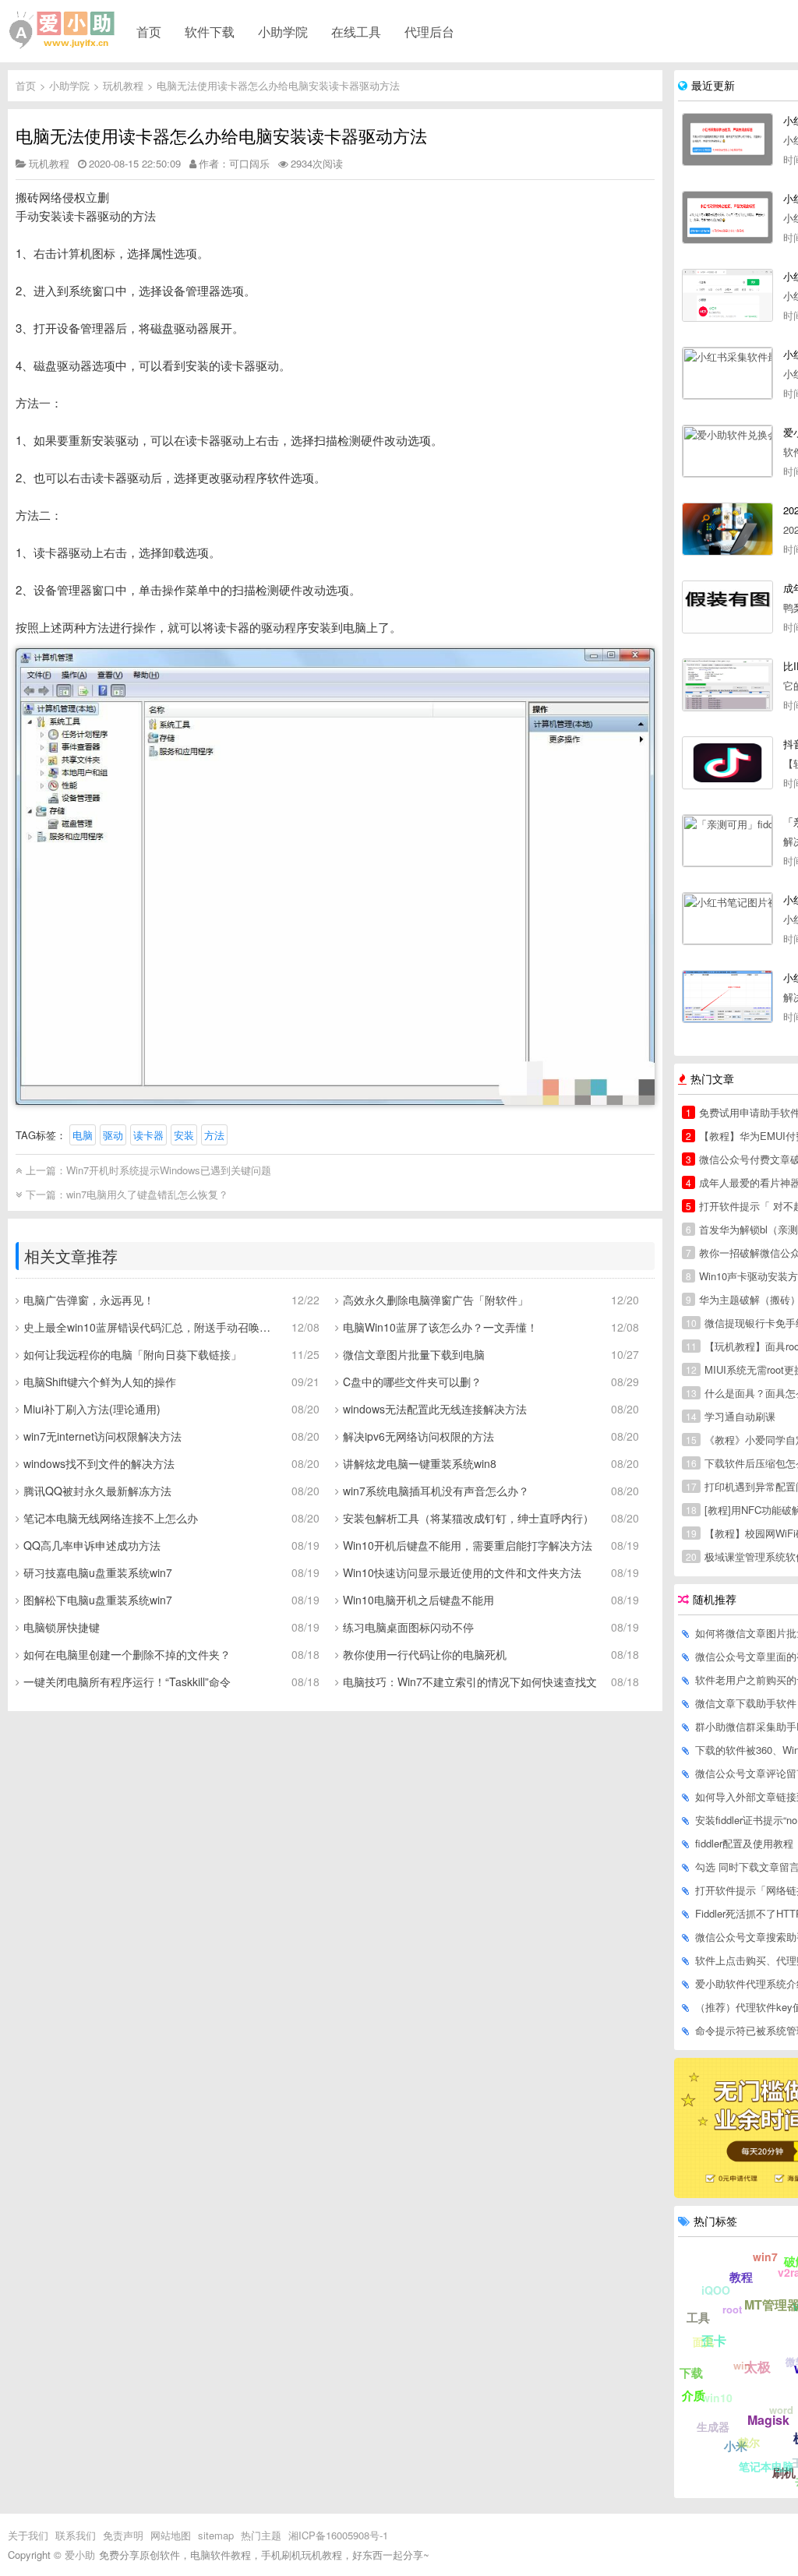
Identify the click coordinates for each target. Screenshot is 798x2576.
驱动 (113, 1135)
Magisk (768, 2420)
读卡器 (148, 1135)
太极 (757, 2366)
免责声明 (123, 2535)
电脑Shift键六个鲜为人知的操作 (100, 1382)
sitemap (216, 2535)
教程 (741, 2277)
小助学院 (283, 31)
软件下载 (210, 31)
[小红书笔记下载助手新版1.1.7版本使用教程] (727, 217)
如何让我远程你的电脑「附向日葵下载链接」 (132, 1354)
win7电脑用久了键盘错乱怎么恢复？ (147, 1194)
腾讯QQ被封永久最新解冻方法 (97, 1491)
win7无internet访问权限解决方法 (102, 1436)
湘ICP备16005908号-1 (338, 2535)
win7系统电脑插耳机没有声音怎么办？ (436, 1491)
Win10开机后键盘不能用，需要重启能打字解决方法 (468, 1545)
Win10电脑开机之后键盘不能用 (418, 1600)
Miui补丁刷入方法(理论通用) (92, 1409)
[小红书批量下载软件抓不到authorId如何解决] (727, 997)
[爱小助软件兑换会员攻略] (727, 451)
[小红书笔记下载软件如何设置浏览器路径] (727, 139)
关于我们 (28, 2535)
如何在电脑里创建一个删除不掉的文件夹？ (127, 1654)
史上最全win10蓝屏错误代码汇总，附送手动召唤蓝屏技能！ (152, 1327)
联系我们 (76, 2535)
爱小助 (80, 2555)
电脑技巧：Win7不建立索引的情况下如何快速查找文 (470, 1681)
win (742, 2365)
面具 (704, 2341)
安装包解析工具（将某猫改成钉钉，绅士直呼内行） (468, 1518)
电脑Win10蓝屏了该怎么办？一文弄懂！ (440, 1327)
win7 (765, 2257)
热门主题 (261, 2535)
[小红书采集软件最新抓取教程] (727, 373)
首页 (149, 31)
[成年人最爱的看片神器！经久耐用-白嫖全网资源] (727, 607)
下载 (691, 2373)
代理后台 (429, 31)
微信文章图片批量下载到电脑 (414, 1354)
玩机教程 (123, 85)
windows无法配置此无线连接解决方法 (435, 1409)
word (781, 2410)
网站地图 (171, 2535)
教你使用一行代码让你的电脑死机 (425, 1654)
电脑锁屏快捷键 (62, 1627)
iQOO (716, 2290)
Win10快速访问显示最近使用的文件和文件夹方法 (462, 1572)
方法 (214, 1135)
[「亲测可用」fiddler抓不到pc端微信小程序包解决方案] (727, 841)
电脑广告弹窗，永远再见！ (89, 1300)
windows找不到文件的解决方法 (99, 1463)
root (732, 2309)
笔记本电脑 (766, 2466)
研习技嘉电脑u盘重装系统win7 (98, 1572)
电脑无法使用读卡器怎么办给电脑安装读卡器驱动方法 (278, 85)
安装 (184, 1135)
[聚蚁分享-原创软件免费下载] (62, 30)
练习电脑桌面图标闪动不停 (408, 1627)
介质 (694, 2395)
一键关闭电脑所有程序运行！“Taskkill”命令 (127, 1681)
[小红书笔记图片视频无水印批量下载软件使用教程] (727, 919)
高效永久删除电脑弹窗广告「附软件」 (436, 1300)
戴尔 (749, 2442)
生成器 (713, 2426)
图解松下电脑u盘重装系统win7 (98, 1600)
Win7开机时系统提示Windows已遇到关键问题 (169, 1170)
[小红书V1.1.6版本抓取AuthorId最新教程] (727, 295)
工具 (698, 2317)
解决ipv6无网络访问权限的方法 (418, 1436)
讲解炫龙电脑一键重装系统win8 (420, 1463)
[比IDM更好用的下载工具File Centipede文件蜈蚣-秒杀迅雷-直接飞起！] (727, 685)
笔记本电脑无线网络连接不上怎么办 (111, 1518)
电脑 (83, 1135)
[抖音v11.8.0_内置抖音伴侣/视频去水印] (727, 763)
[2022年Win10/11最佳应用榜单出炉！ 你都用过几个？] (727, 529)
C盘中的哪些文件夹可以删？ (412, 1382)
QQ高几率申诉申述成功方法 (92, 1545)
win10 (717, 2398)
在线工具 (356, 31)
